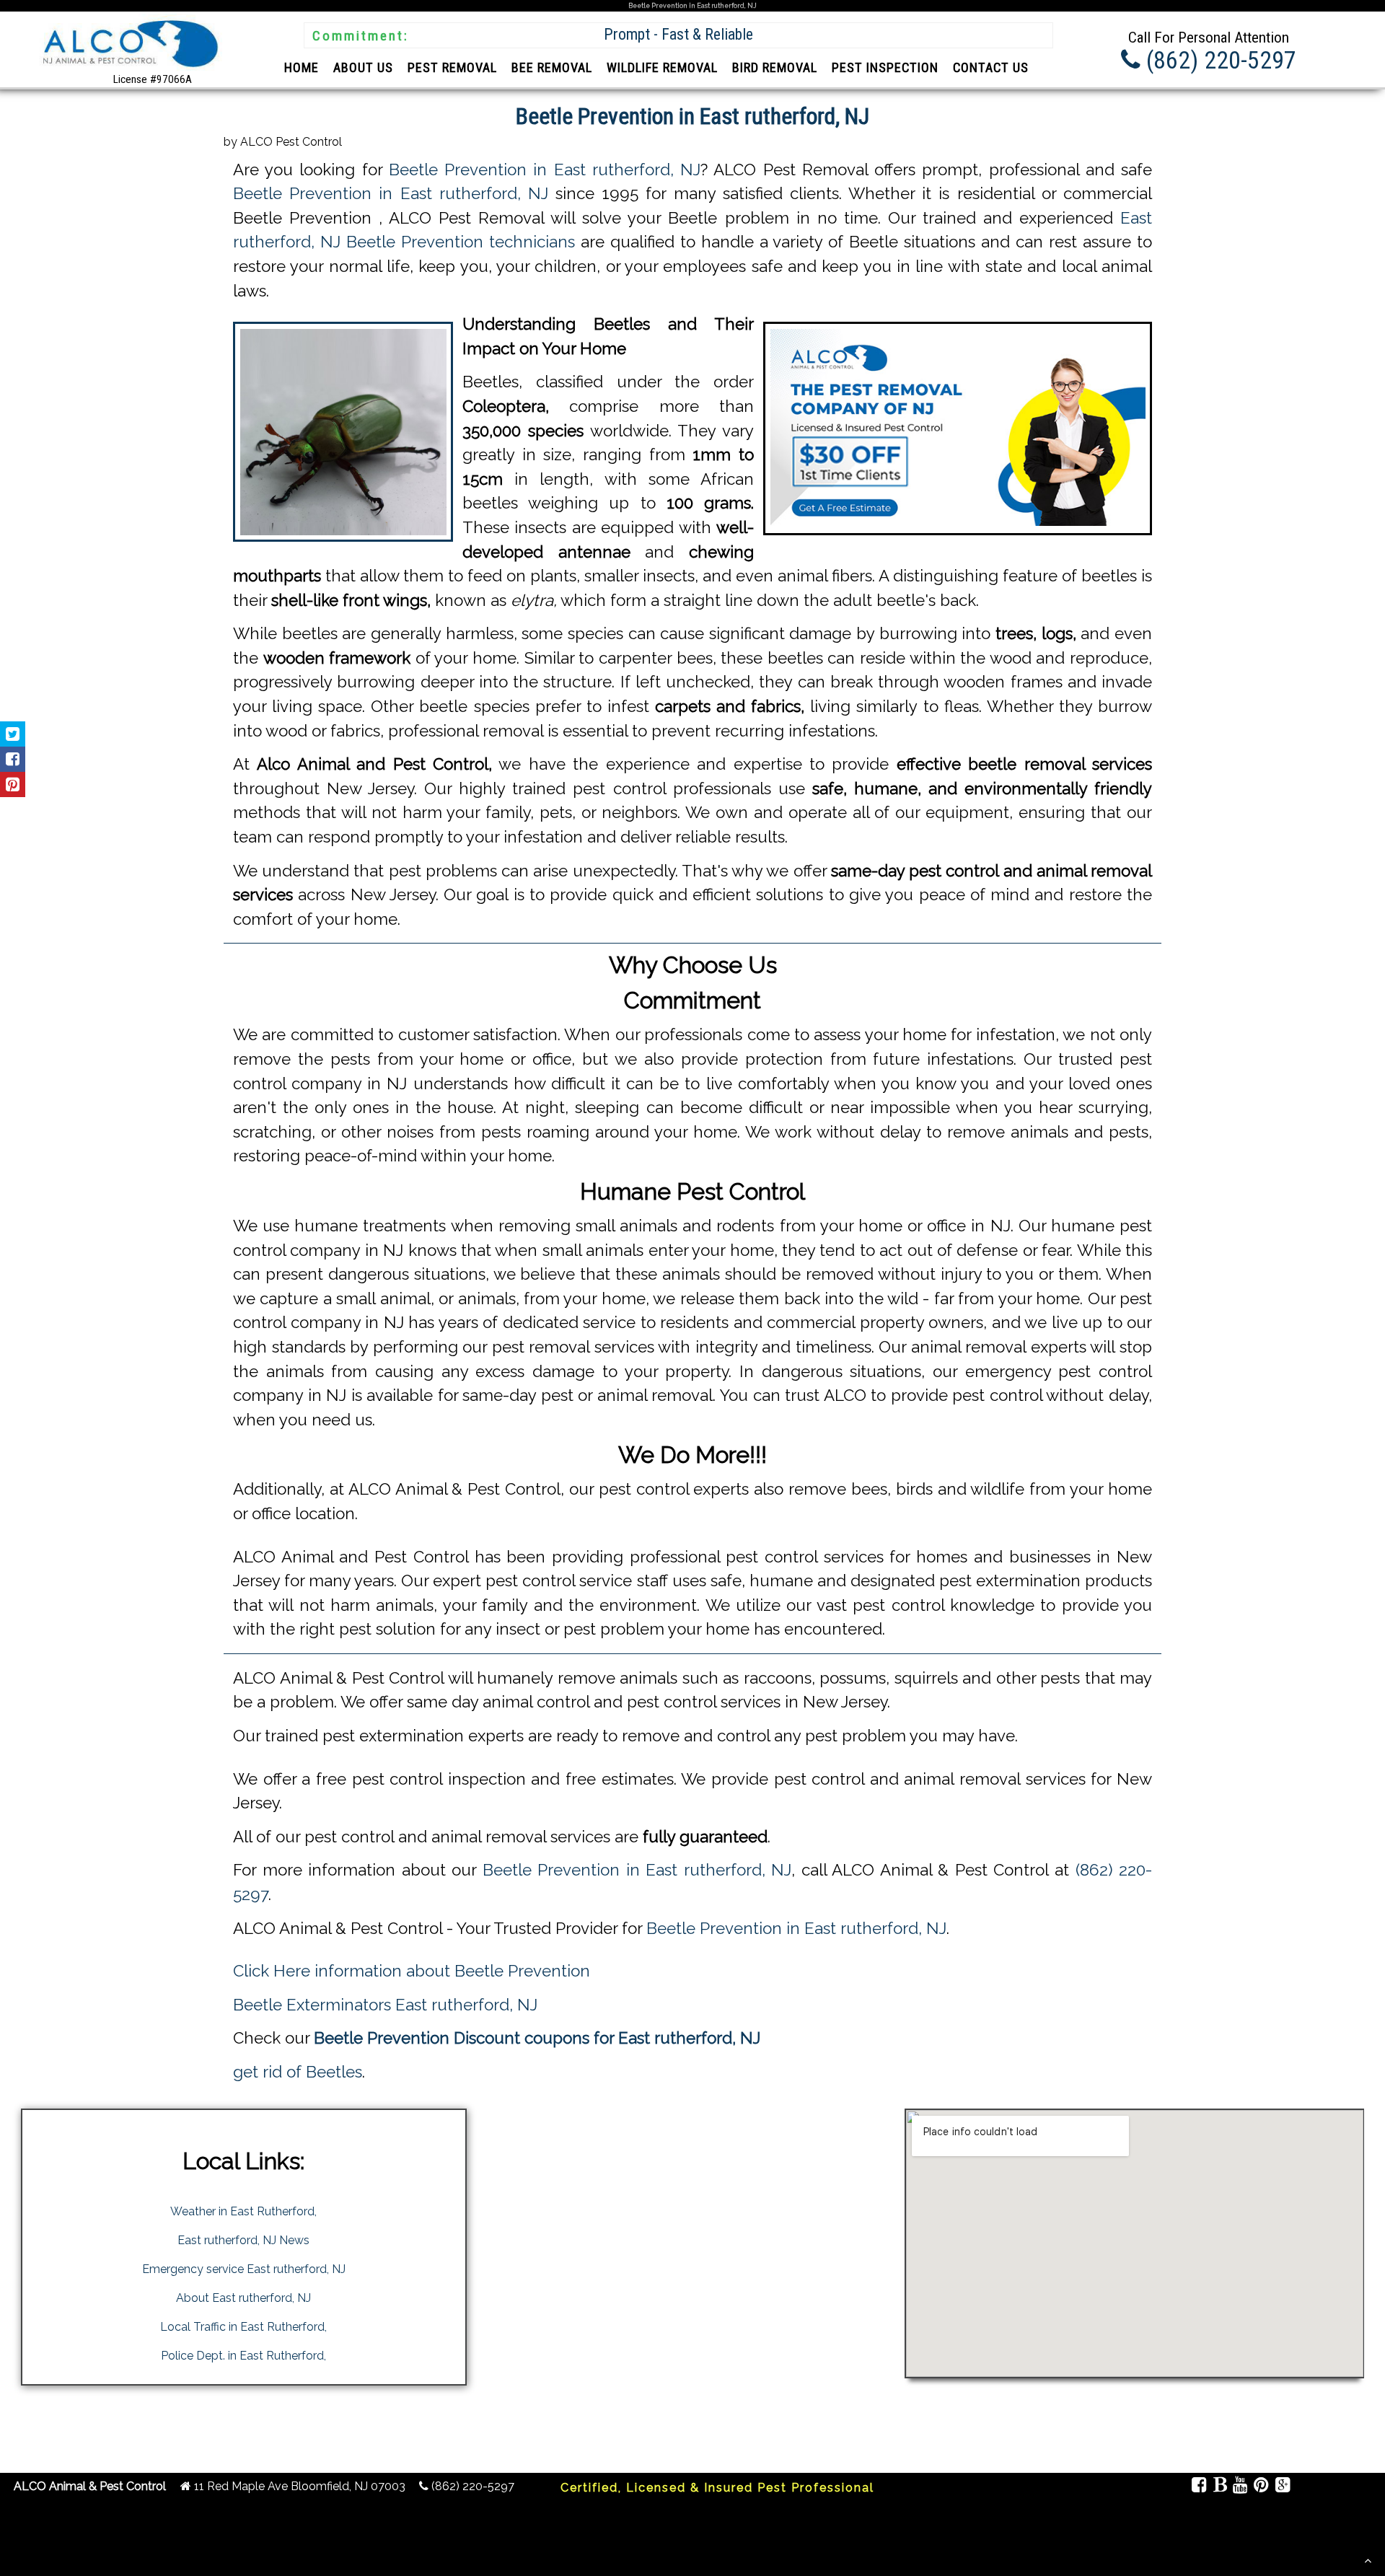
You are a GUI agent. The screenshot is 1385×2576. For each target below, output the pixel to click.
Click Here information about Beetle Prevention (412, 1971)
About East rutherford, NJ (243, 2298)
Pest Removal (452, 67)
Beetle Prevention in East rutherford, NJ (545, 170)
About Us (363, 67)
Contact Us (991, 67)
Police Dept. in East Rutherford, (243, 2356)
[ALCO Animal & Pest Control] (128, 70)
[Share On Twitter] (13, 734)
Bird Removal (775, 67)
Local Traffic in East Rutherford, (243, 2327)
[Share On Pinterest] (13, 784)
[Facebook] (1199, 2487)
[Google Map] (1282, 2487)
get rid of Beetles (298, 2072)
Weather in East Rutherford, (243, 2211)
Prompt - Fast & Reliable (678, 34)
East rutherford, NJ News (243, 2240)
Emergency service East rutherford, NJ (244, 2269)
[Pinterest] (1261, 2487)
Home (302, 67)
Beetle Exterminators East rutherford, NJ (385, 2005)
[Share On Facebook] (13, 759)
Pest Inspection (885, 67)
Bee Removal (552, 67)
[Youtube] (1240, 2487)
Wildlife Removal (662, 67)
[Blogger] (1219, 2487)
